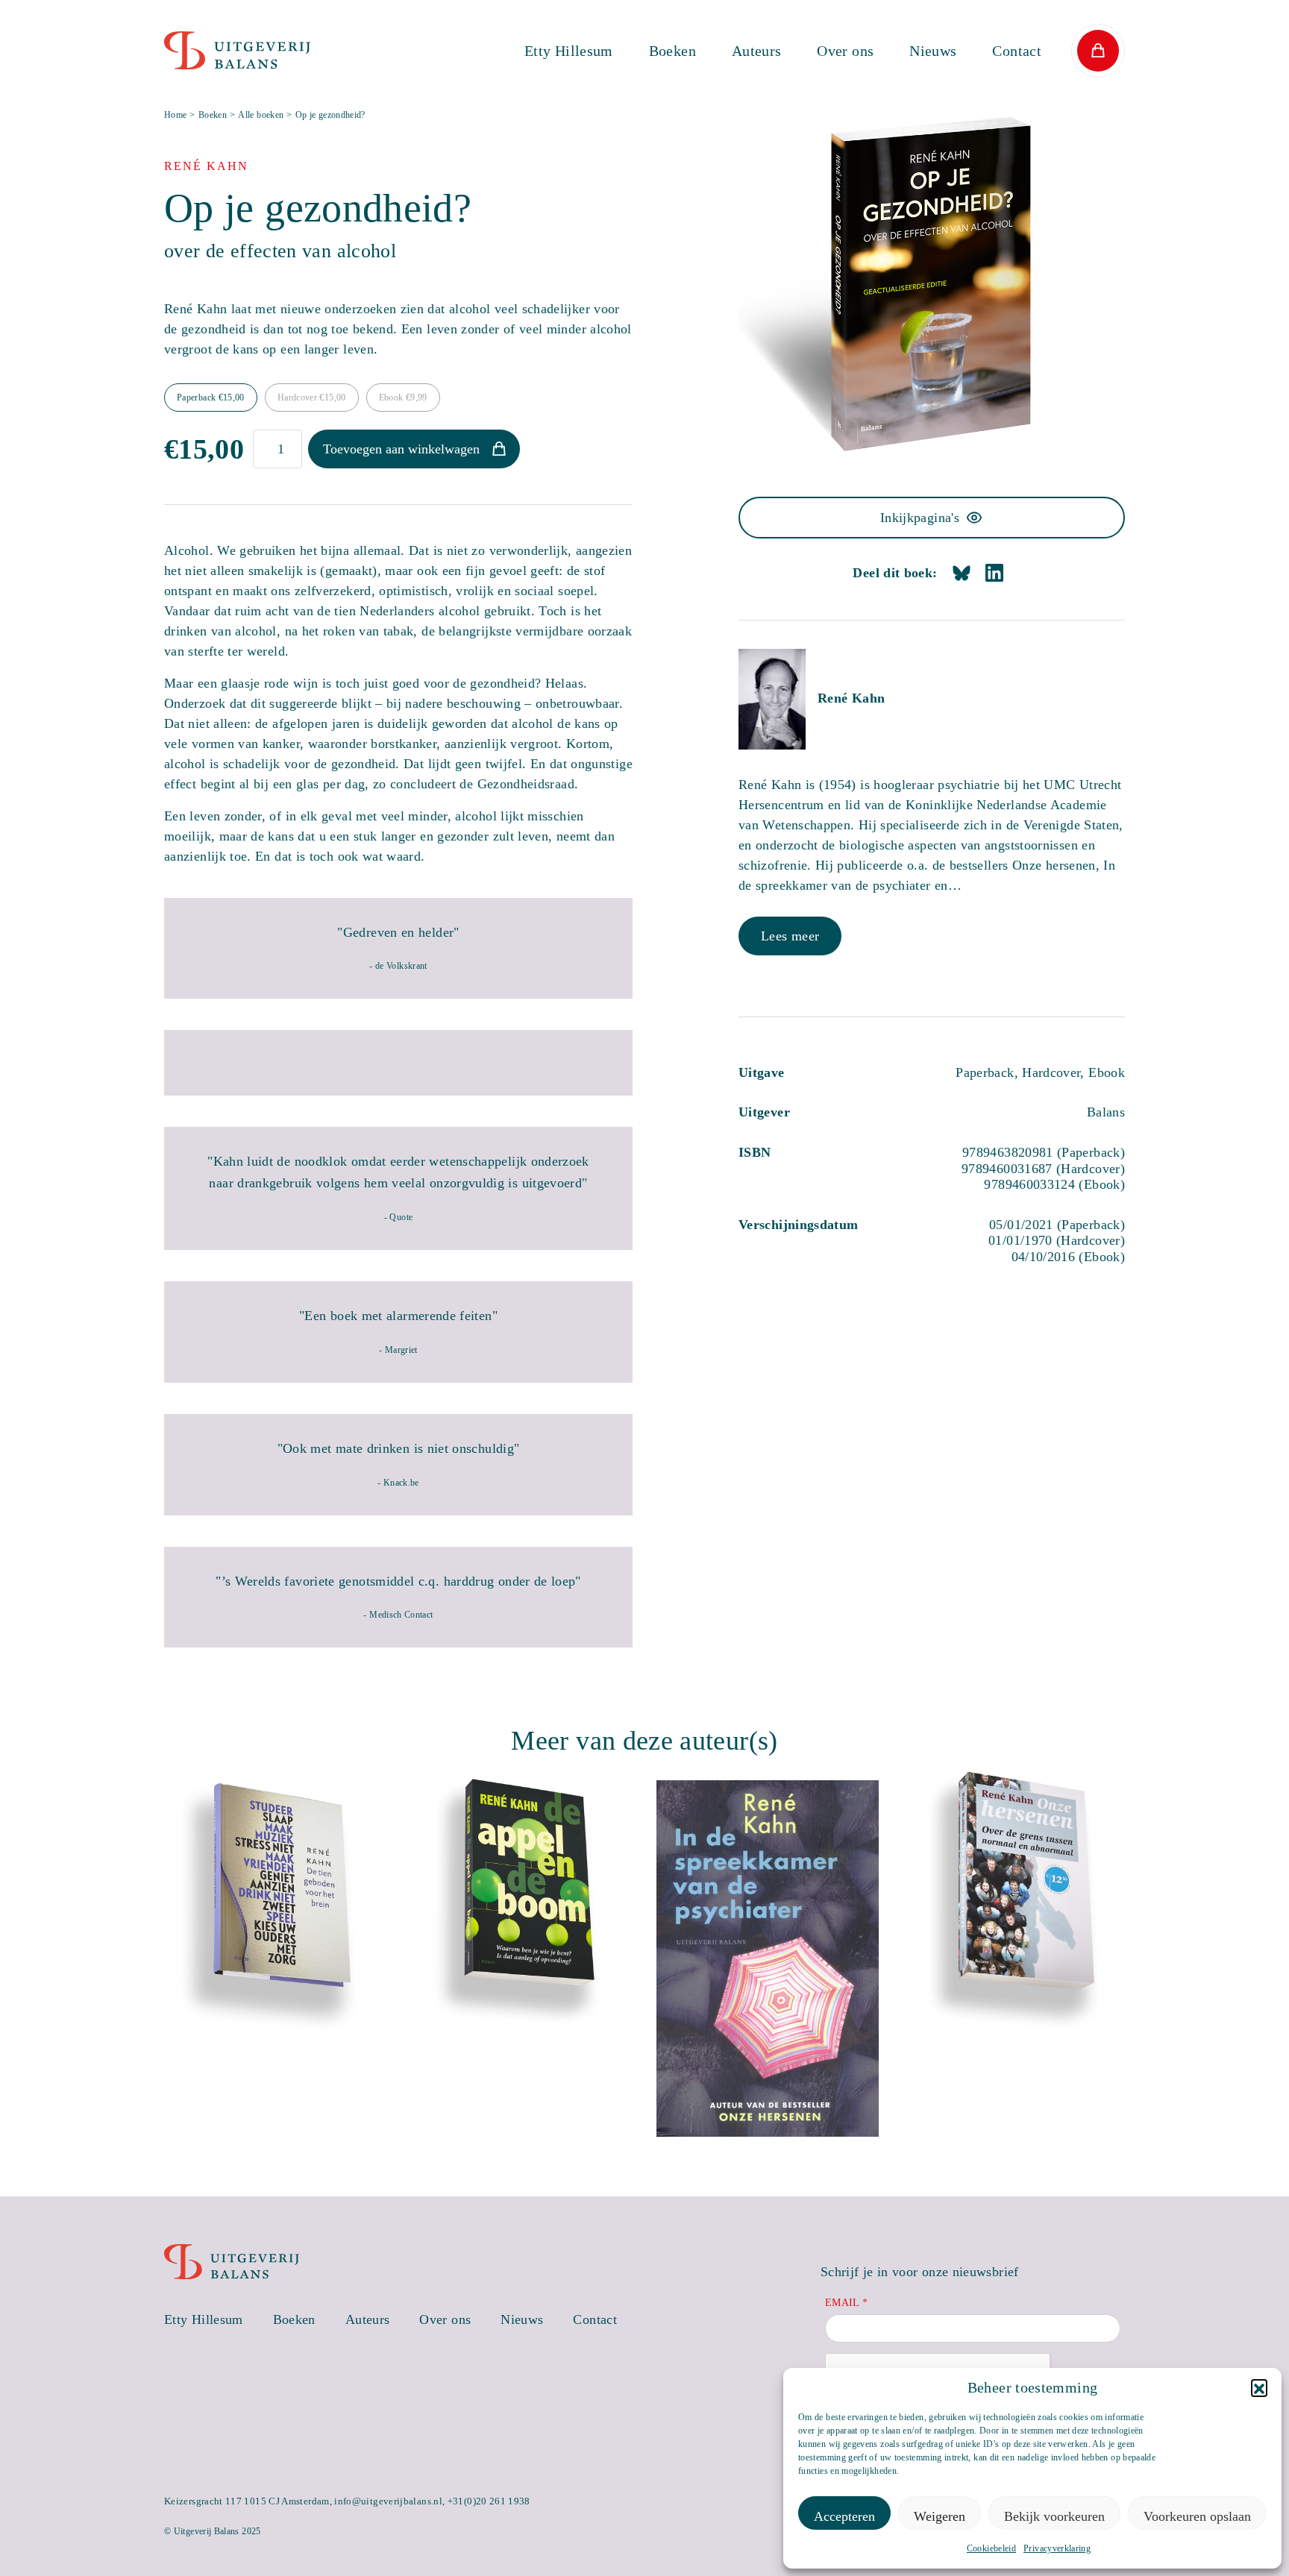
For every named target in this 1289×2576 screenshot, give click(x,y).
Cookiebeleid (991, 2548)
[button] (1259, 2387)
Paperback (211, 398)
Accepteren (844, 2516)
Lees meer (790, 936)
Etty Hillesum (569, 51)
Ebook (403, 398)
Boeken (672, 51)
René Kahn (851, 698)
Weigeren (940, 2516)
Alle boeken (261, 115)
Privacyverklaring (1057, 2548)
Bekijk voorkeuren (1054, 2516)
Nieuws (933, 51)
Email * (847, 2303)
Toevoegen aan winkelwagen (401, 449)
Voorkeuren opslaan (1197, 2516)
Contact (1017, 51)
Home (175, 115)
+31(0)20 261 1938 (489, 2501)
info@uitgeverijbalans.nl (388, 2501)
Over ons (845, 51)
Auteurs (757, 51)
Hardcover (312, 398)
